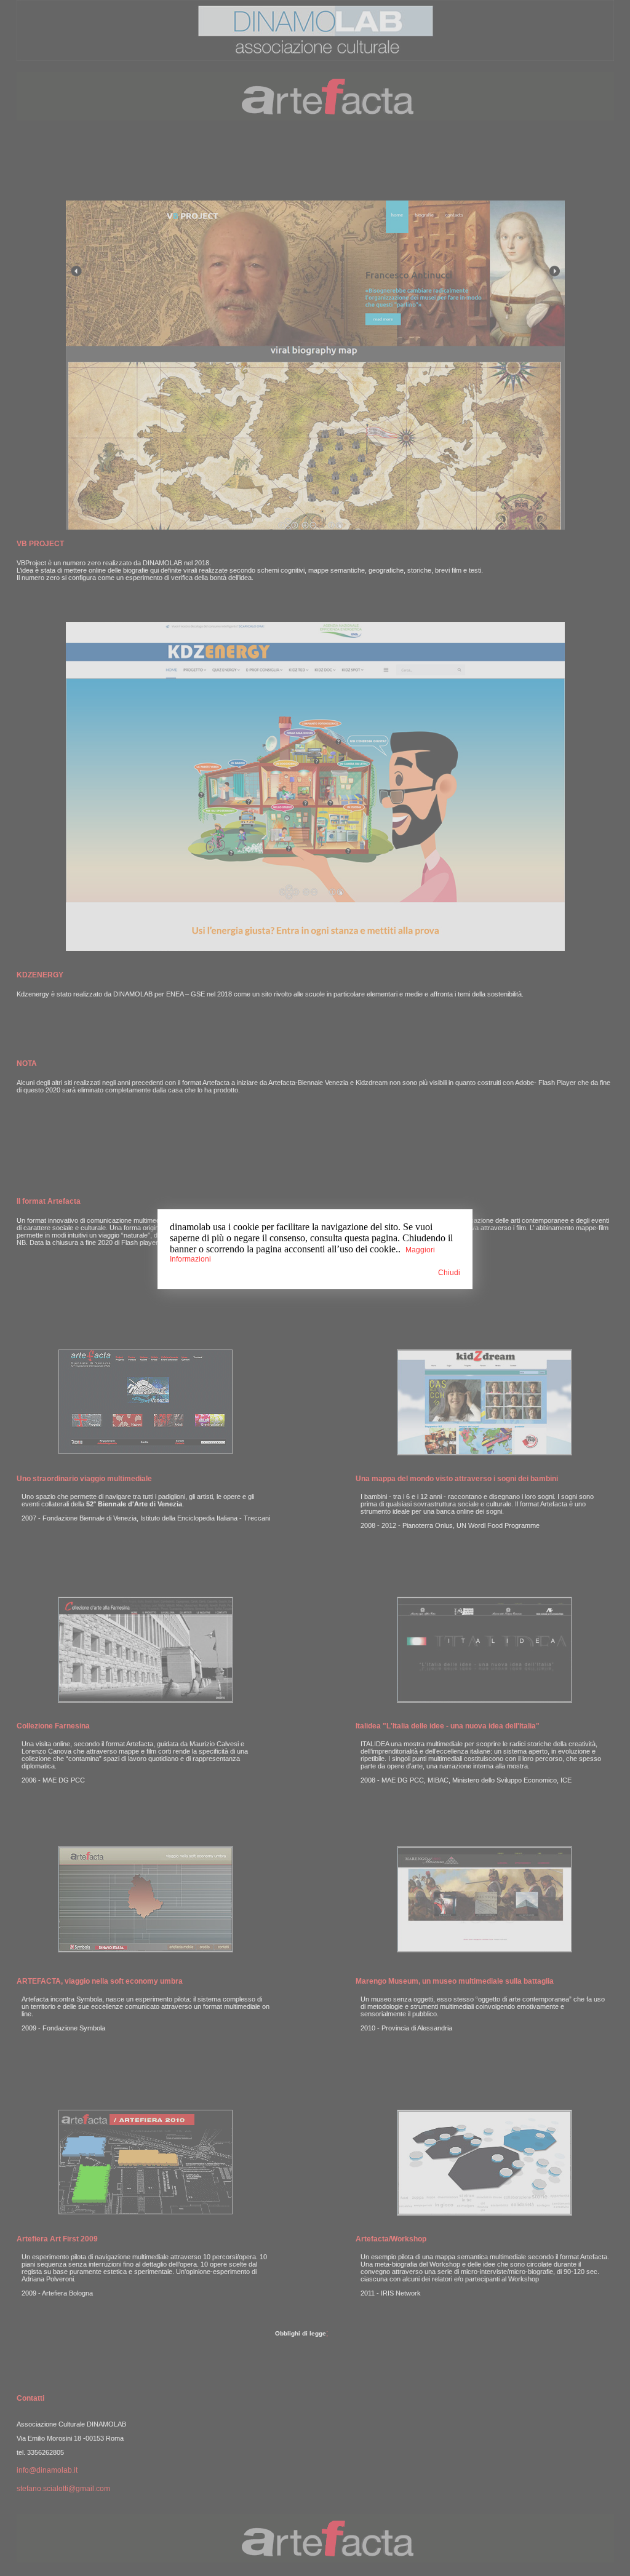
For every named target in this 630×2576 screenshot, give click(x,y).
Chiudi (449, 1273)
